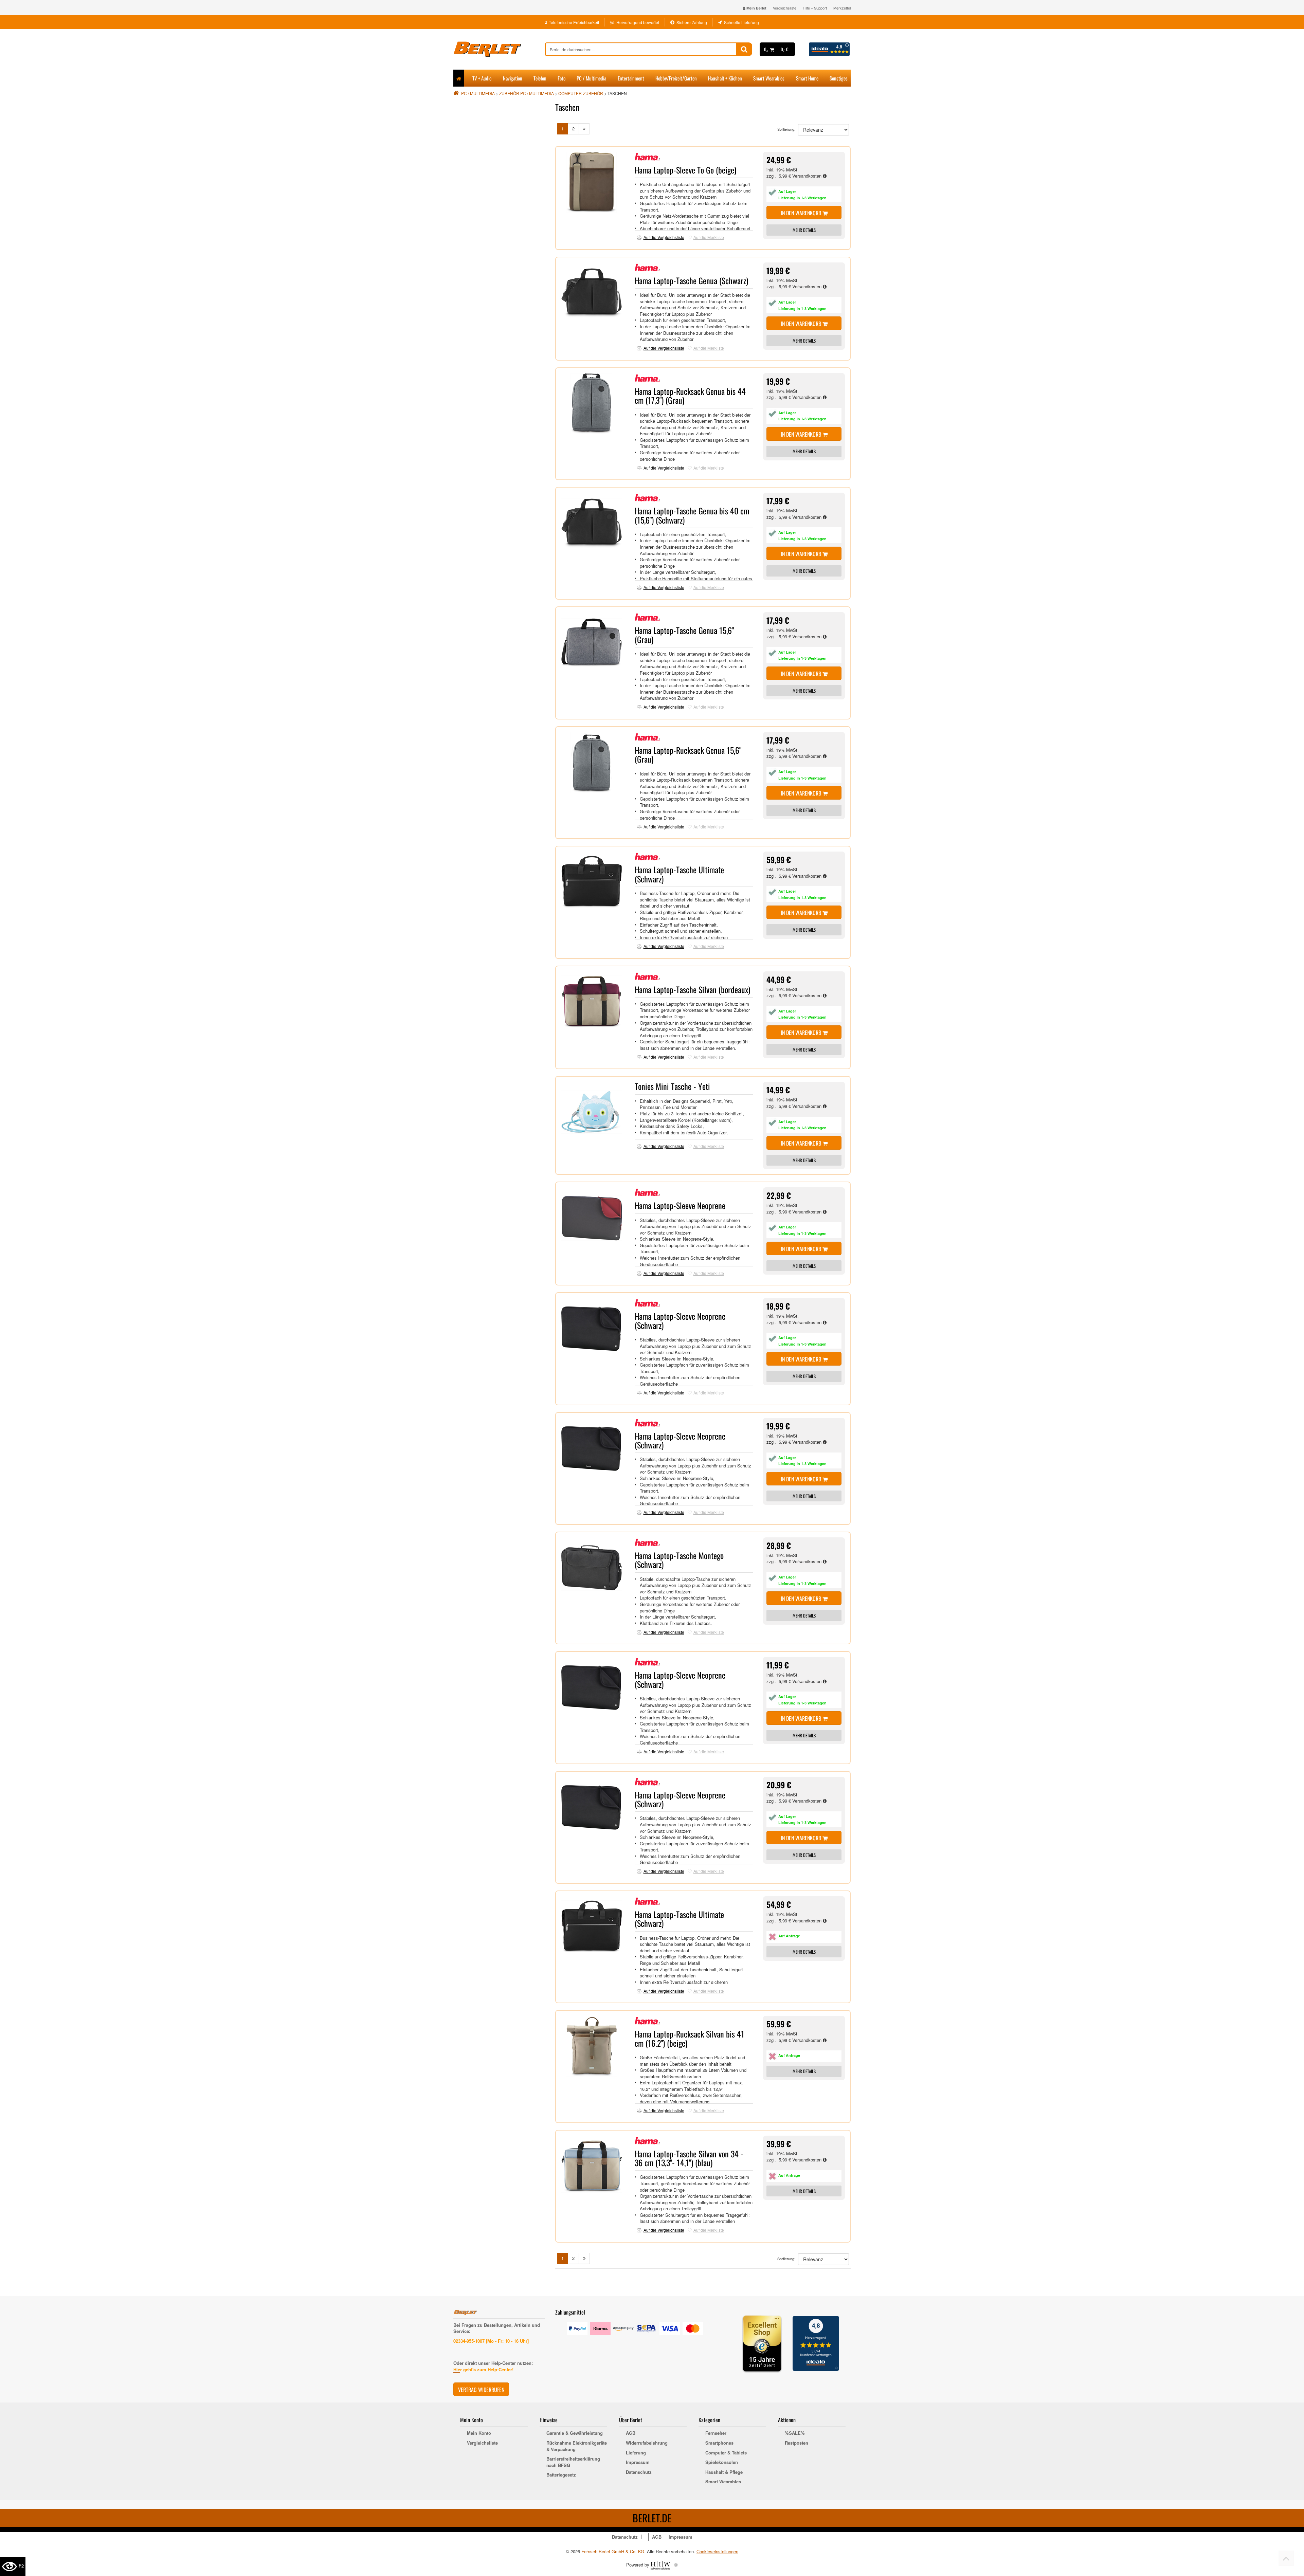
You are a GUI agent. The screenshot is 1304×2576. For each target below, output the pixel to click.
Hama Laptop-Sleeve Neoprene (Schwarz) (680, 1320)
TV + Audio (482, 78)
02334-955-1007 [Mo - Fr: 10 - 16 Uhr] (491, 2341)
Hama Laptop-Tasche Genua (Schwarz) (691, 280)
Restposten (796, 2443)
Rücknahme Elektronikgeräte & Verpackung (577, 2446)
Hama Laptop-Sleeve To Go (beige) (685, 170)
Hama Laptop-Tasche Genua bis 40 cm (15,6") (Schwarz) (692, 515)
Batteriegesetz (561, 2475)
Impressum (638, 2462)
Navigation (513, 78)
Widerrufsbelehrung (647, 2443)
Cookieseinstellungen (717, 2552)
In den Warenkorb (802, 213)
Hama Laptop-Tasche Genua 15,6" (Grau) (684, 635)
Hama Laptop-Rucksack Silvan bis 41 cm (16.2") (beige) (690, 2038)
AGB (631, 2433)
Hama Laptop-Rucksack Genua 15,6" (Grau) (688, 754)
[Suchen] (744, 49)
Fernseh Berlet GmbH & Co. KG (613, 2551)
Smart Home (807, 78)
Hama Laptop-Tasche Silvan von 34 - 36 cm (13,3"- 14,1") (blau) (689, 2158)
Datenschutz (639, 2472)
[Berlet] (499, 49)
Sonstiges (839, 78)
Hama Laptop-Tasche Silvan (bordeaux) (692, 989)
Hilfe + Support (815, 8)
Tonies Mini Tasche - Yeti (672, 1086)
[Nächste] (584, 129)
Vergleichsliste (785, 8)
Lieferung (636, 2453)
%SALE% (795, 2433)
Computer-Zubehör (581, 93)
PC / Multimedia (591, 78)
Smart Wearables (769, 78)
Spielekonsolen (722, 2462)
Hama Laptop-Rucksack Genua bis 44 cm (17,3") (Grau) (690, 396)
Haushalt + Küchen (725, 78)
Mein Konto (479, 2433)
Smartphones (719, 2443)
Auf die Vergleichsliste (664, 237)
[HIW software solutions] (661, 2565)
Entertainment (631, 78)
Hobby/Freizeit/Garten (676, 78)
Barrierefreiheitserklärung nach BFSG (573, 2462)
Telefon (540, 78)
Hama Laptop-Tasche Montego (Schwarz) (679, 1560)
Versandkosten (808, 176)
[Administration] (676, 2565)
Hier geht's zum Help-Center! (483, 2369)
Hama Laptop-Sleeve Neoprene (680, 1205)
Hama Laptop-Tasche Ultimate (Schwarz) (679, 874)
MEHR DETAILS (804, 230)
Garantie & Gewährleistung (575, 2433)
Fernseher (716, 2433)
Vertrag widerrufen (481, 2390)
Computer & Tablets (726, 2453)
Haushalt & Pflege (724, 2472)
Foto (562, 78)
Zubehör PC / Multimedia (527, 93)
